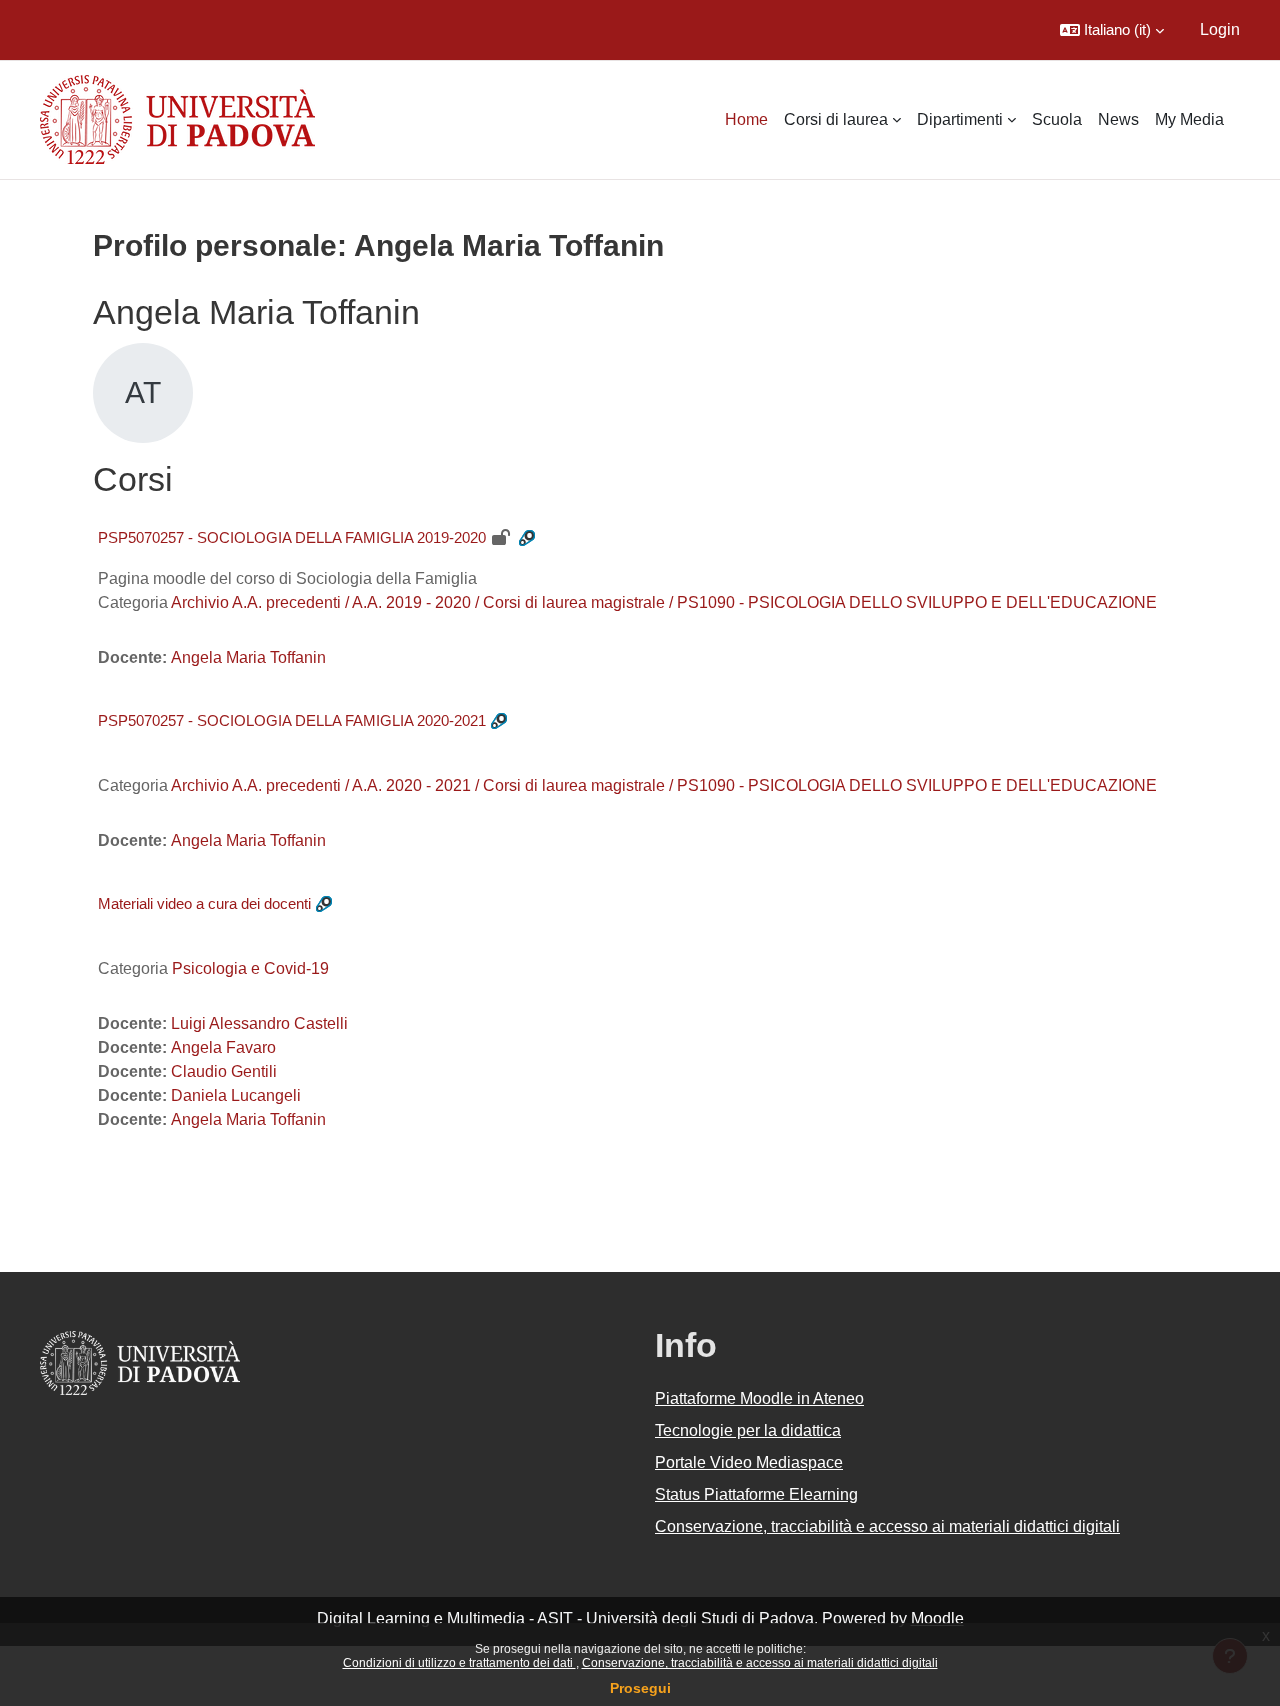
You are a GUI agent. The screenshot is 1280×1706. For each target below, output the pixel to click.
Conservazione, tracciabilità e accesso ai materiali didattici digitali (760, 1663)
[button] (1112, 30)
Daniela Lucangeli (236, 1095)
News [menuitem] (1118, 119)
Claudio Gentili (224, 1071)
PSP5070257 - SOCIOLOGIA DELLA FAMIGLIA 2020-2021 (292, 720)
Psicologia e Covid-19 (250, 968)
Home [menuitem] (746, 119)
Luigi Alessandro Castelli (259, 1023)
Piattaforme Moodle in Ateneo (759, 1398)
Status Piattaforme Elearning (756, 1494)
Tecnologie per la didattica (748, 1430)
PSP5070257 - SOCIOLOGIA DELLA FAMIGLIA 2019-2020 (292, 537)
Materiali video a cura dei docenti (204, 903)
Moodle (937, 1618)
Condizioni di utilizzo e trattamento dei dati (459, 1663)
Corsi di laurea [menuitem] (836, 119)
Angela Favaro (223, 1047)
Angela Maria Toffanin (248, 657)
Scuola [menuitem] (1057, 119)
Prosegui (640, 1688)
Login (1220, 29)
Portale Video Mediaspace (749, 1462)
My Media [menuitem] (1189, 119)
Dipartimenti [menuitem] (960, 119)
